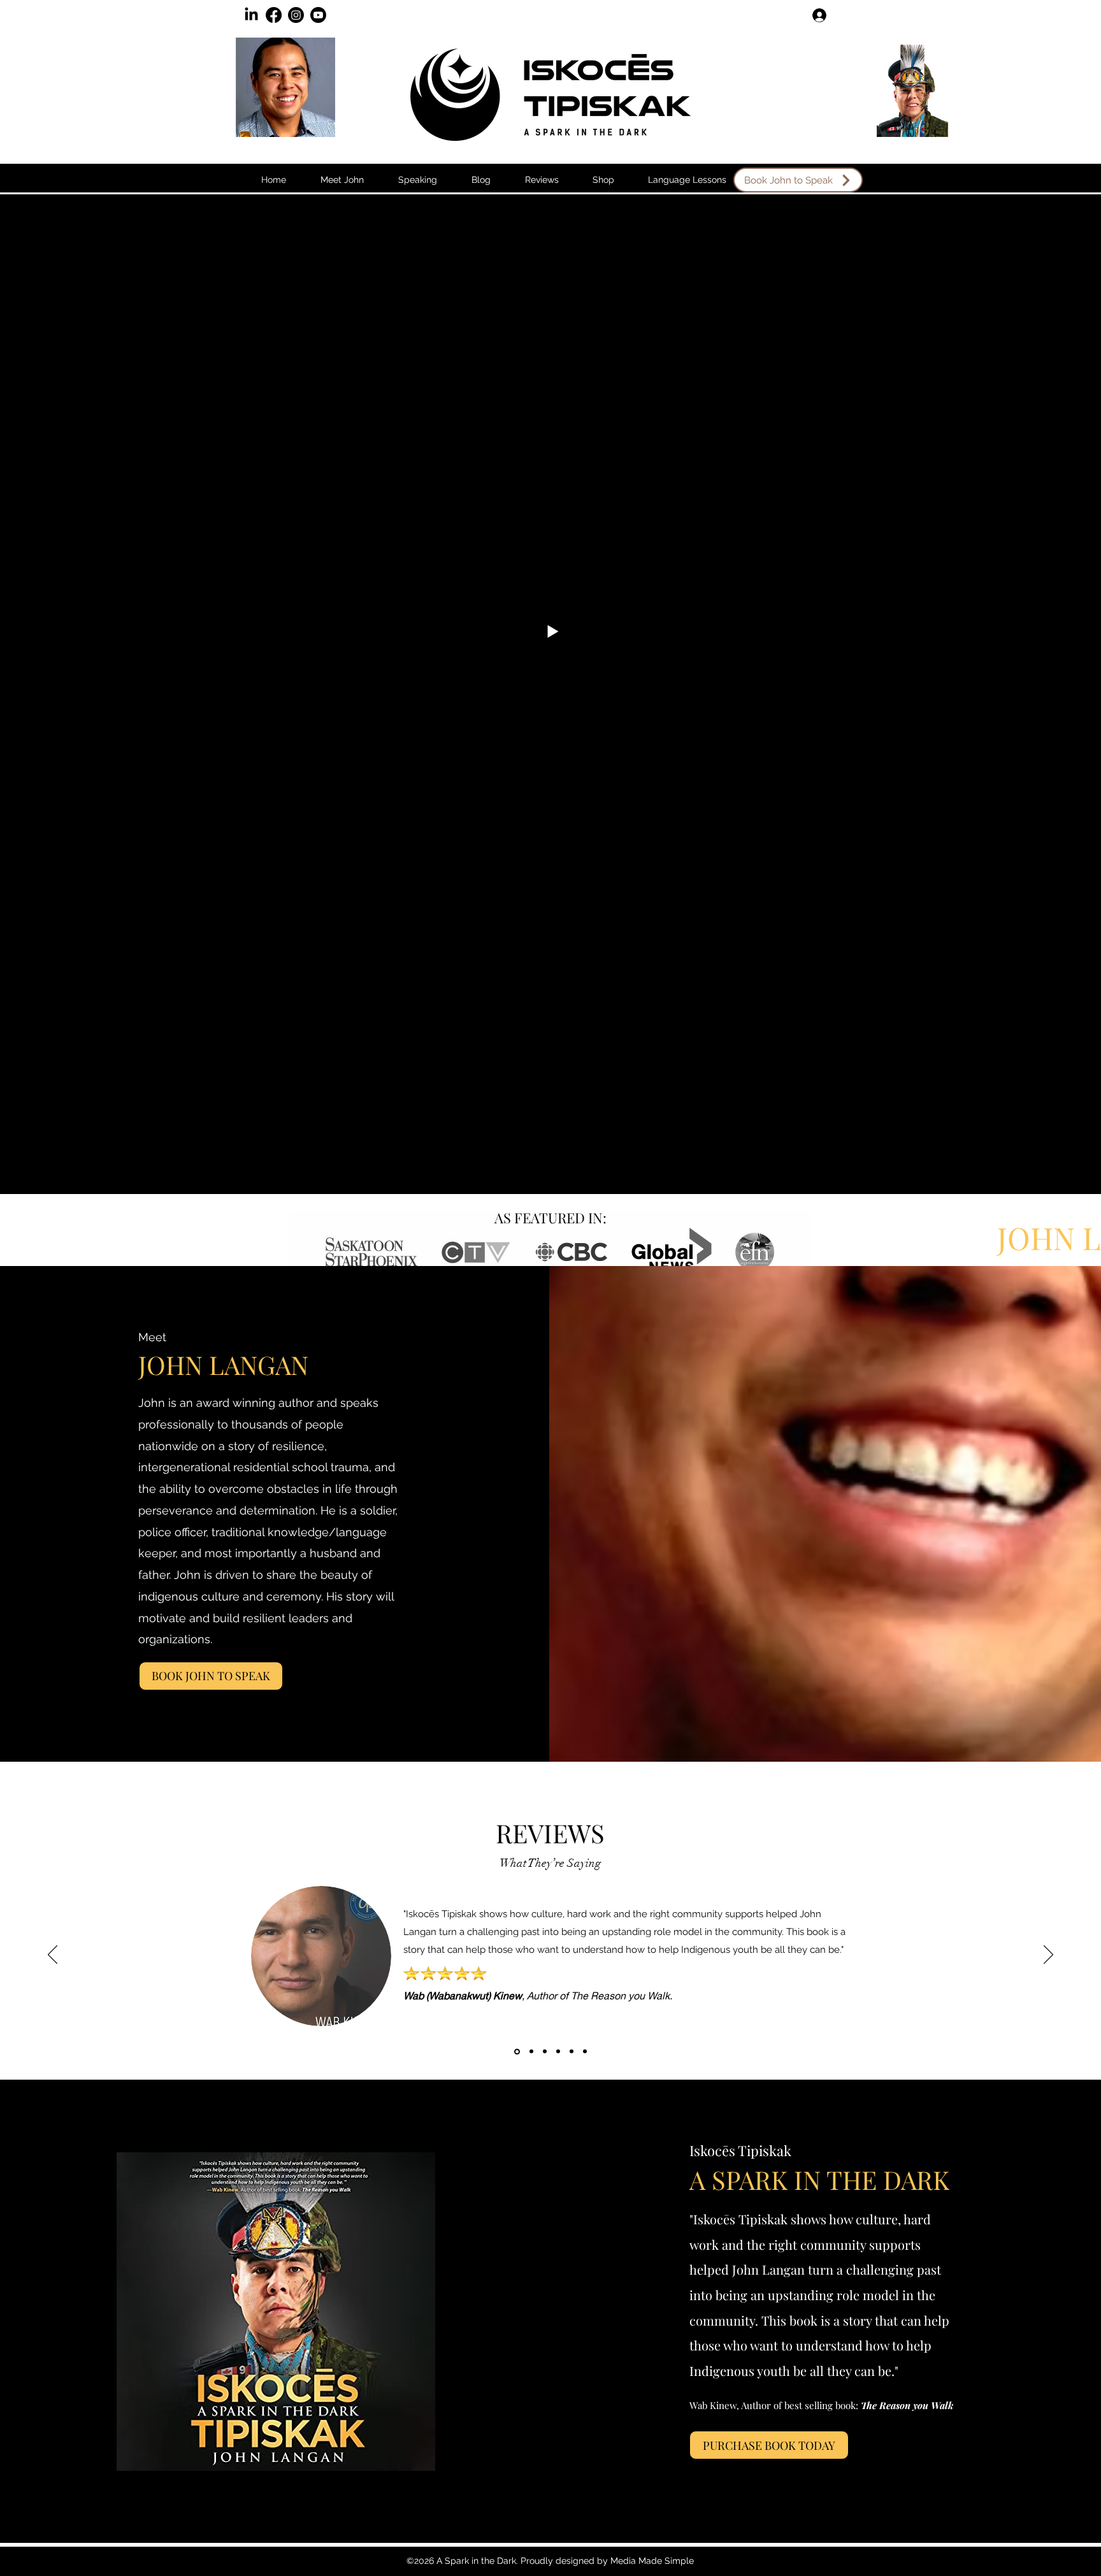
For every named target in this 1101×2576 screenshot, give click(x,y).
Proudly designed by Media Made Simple (607, 2561)
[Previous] (53, 1955)
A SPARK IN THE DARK (819, 2179)
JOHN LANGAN (223, 1364)
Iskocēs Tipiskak (740, 2150)
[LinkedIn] (251, 15)
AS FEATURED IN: (550, 1218)
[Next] (1048, 1955)
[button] (481, 180)
